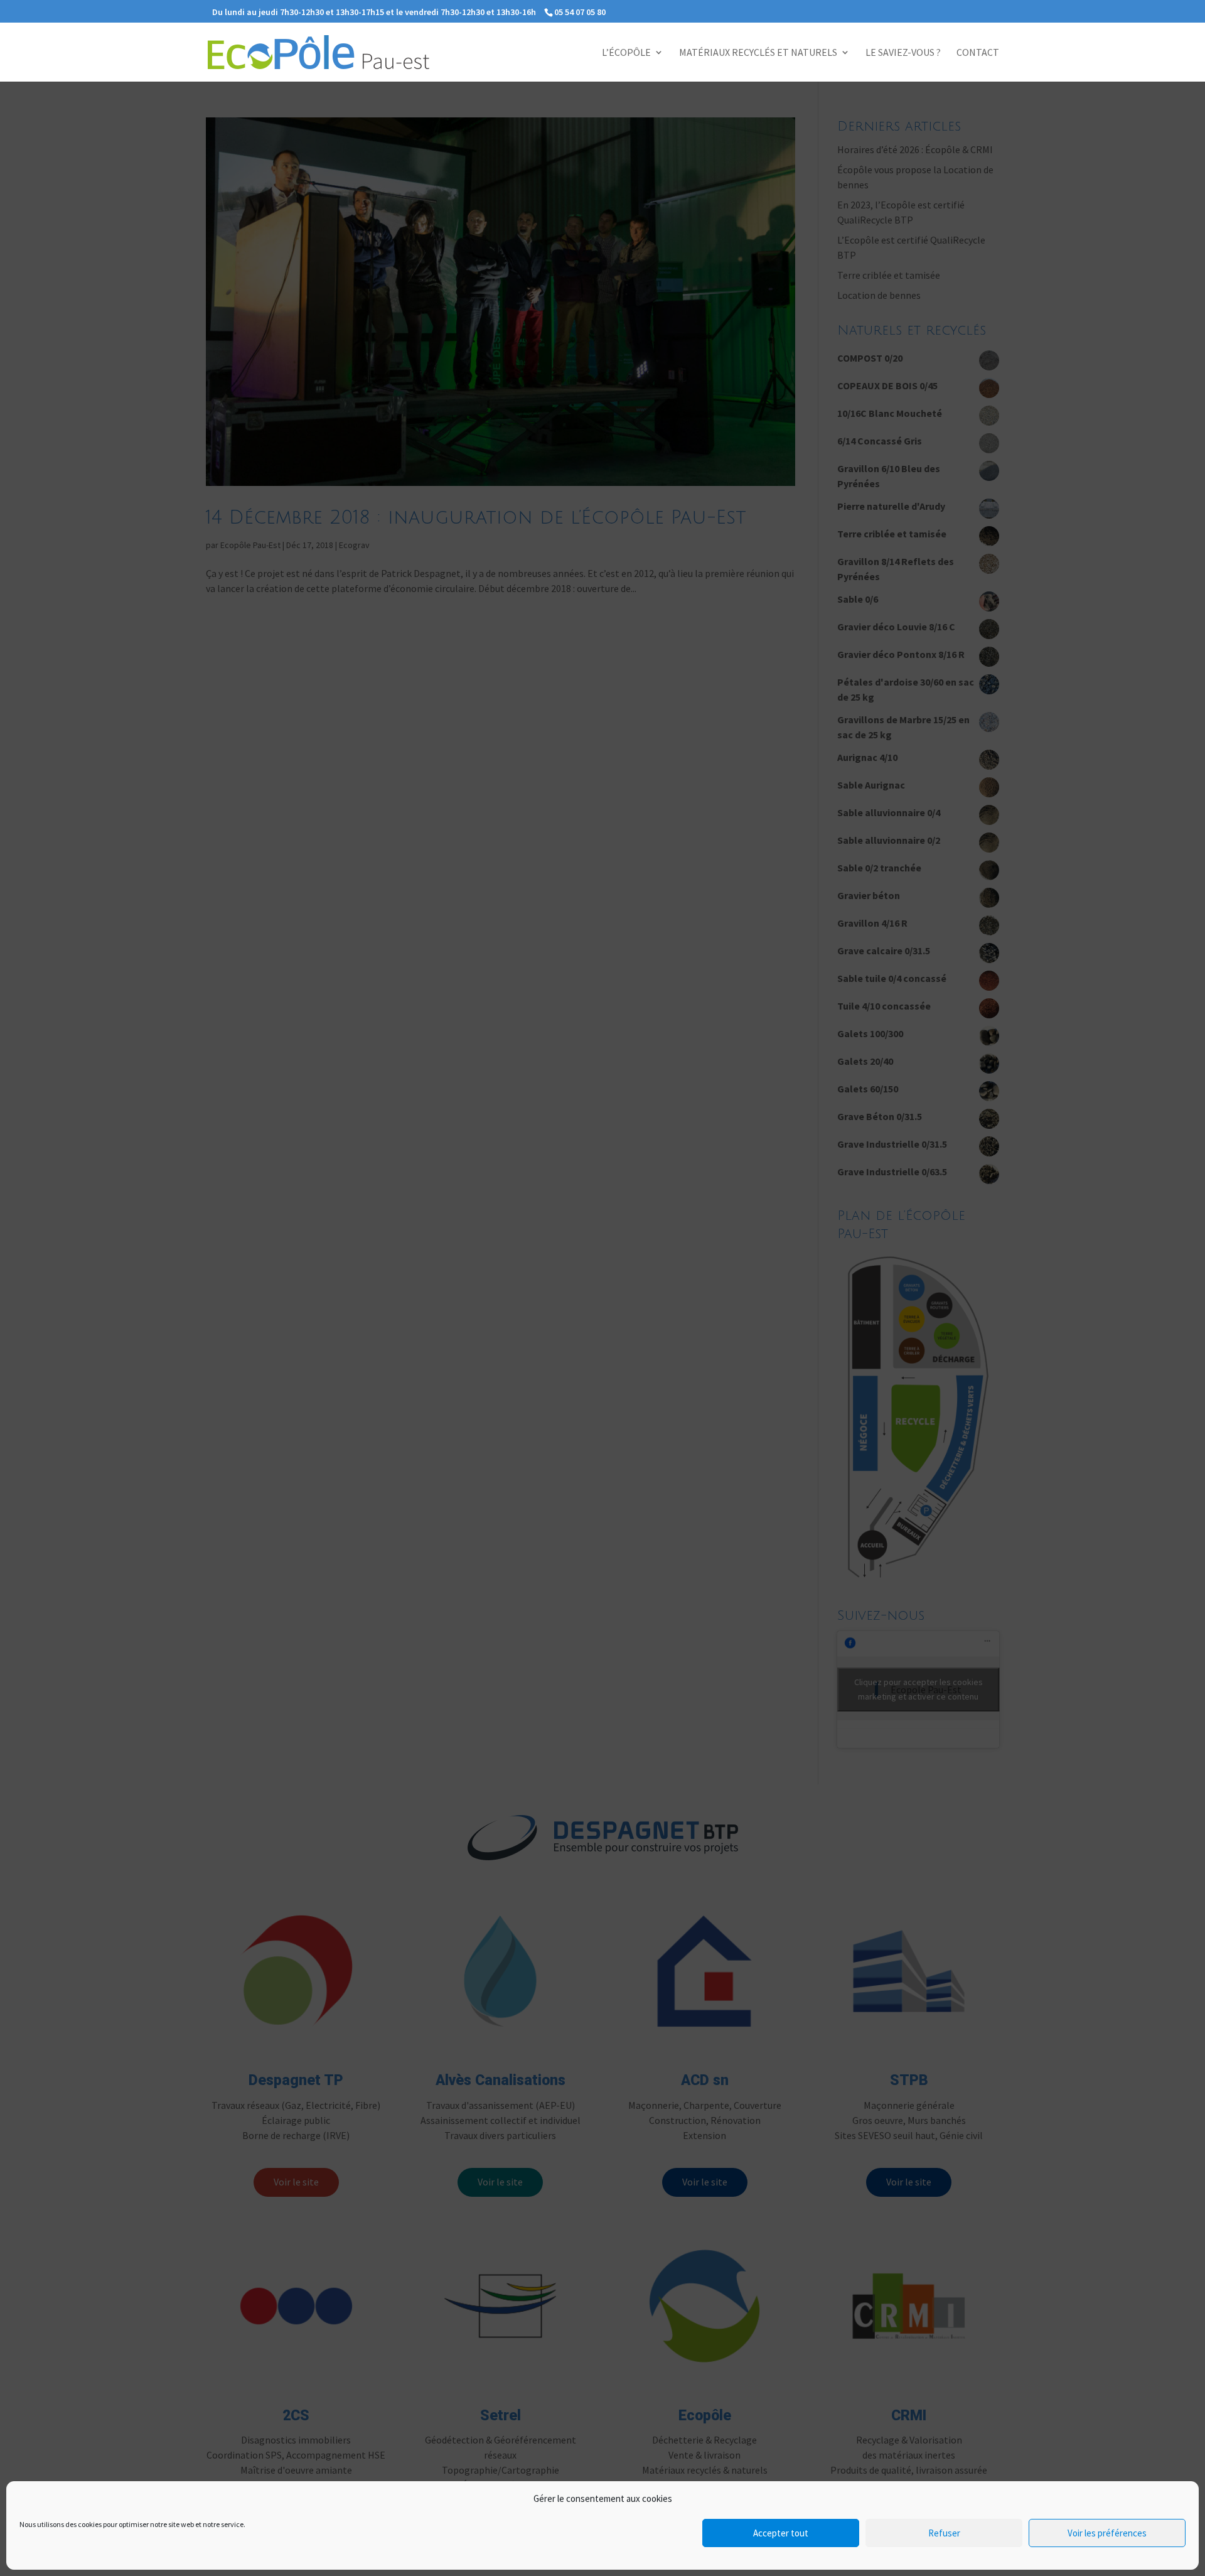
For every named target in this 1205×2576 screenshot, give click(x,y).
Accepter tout (781, 2533)
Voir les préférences (1107, 2533)
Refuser (944, 2533)
